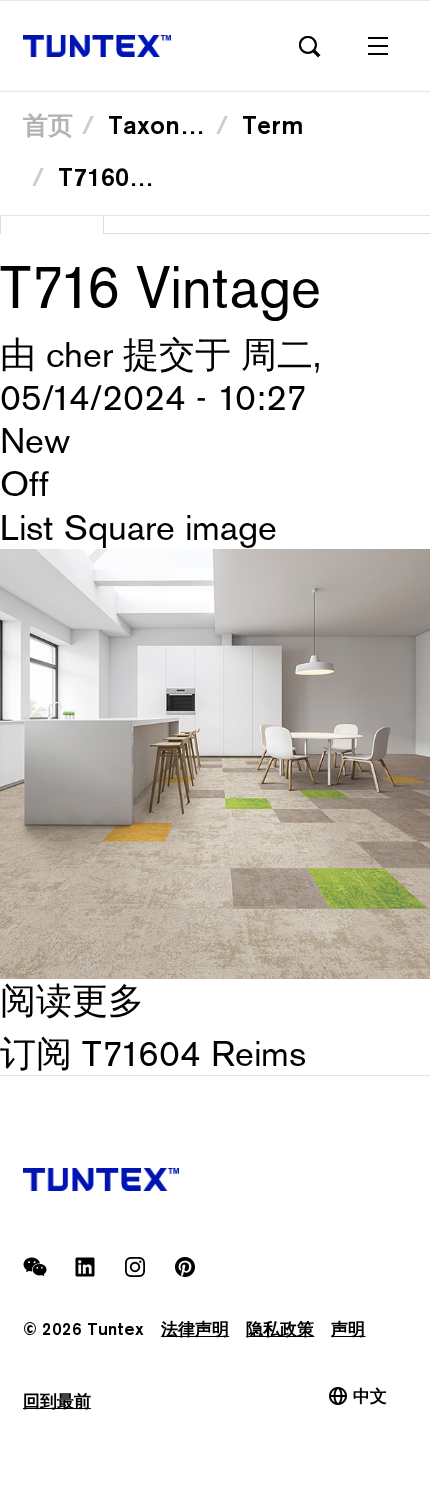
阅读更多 (72, 1000)
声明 (348, 1328)
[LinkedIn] (85, 1267)
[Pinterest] (185, 1267)
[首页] (97, 46)
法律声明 (195, 1328)
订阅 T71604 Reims (153, 1053)
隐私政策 (280, 1328)
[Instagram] (135, 1267)
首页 (48, 125)
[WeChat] (35, 1267)
